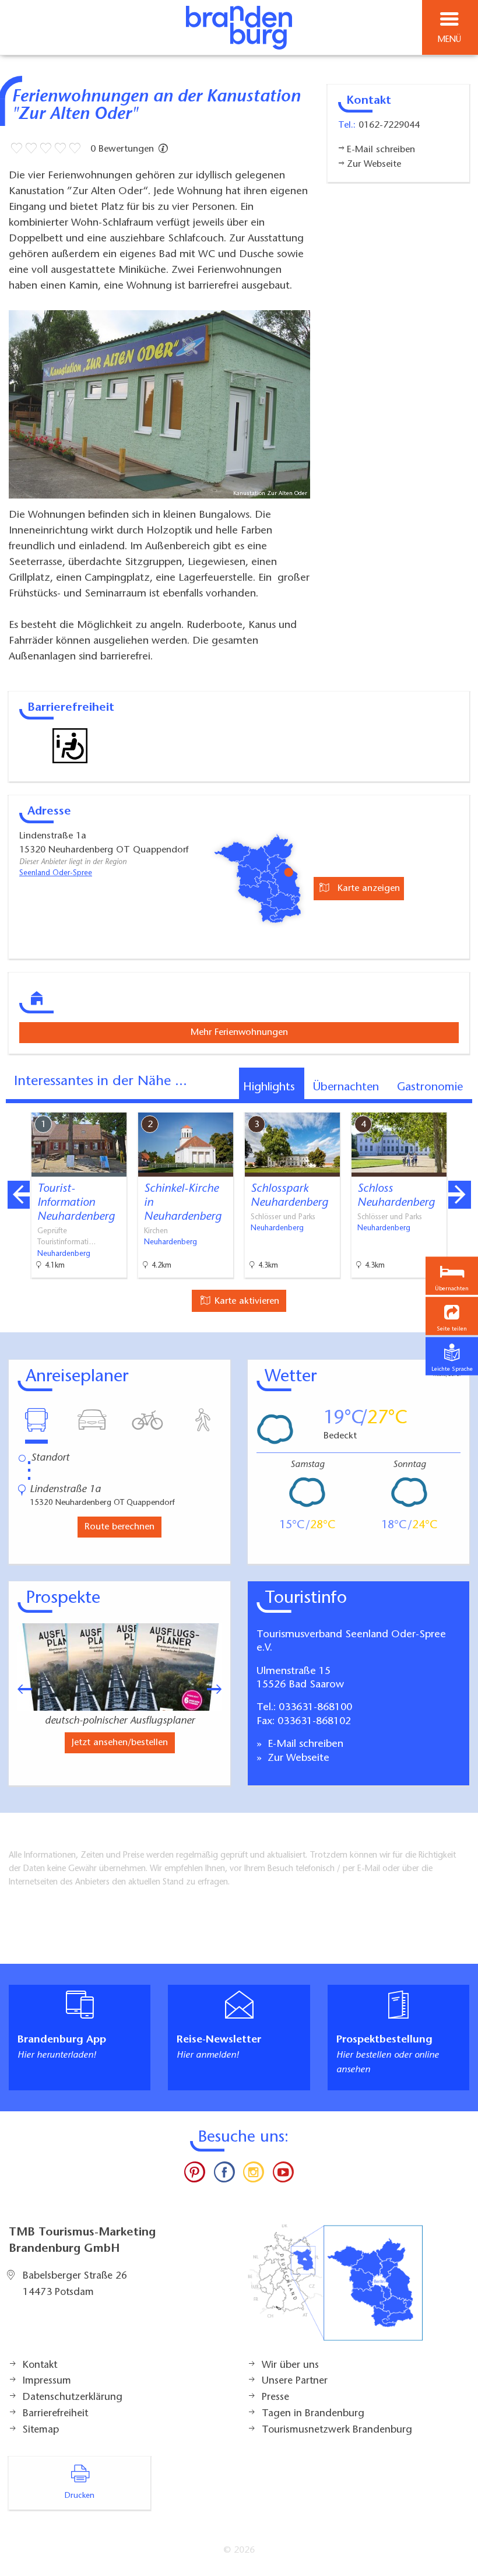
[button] (452, 1316)
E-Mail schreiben (304, 1745)
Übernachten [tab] (346, 1087)
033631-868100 (315, 1708)
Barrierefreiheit (55, 2414)
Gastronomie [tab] (430, 1087)
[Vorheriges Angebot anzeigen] (19, 1195)
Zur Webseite (297, 1759)
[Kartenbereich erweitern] (461, 1105)
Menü (449, 40)
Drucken (80, 2496)
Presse (275, 2398)
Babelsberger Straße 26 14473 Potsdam (75, 2284)
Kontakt (40, 2366)
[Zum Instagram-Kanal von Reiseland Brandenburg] (254, 2175)
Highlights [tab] (269, 1087)
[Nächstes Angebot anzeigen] (459, 1195)
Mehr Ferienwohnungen (239, 1033)
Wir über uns (290, 2366)
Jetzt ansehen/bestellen (120, 1743)
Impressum (47, 2381)
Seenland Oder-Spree (56, 873)
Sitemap (41, 2430)
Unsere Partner (295, 2381)
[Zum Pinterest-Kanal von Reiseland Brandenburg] (195, 2175)
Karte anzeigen (367, 889)
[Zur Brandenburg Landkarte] (335, 2289)
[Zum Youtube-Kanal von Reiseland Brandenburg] (283, 2175)
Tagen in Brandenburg (313, 2414)
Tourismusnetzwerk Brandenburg (337, 2430)
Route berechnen (119, 1527)
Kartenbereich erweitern (404, 1104)
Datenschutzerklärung (73, 2398)
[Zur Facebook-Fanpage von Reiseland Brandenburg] (224, 2175)
